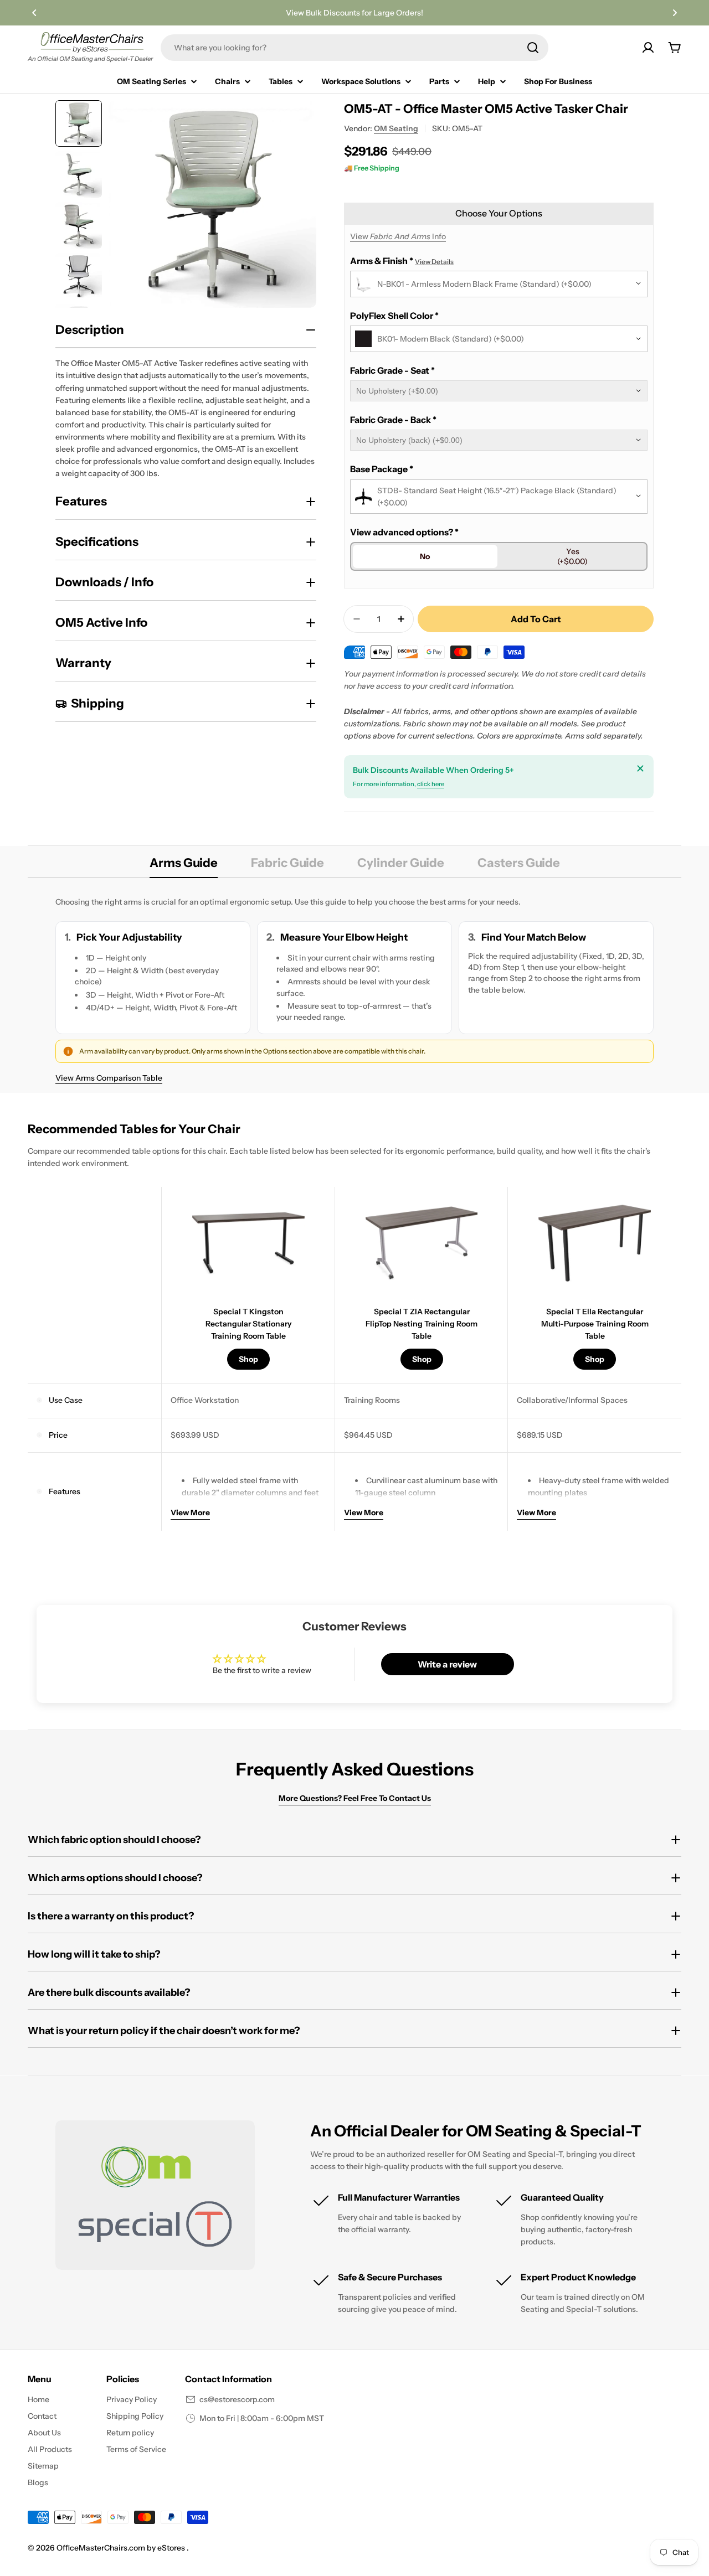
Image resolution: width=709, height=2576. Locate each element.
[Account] (648, 48)
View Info (398, 236)
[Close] (640, 768)
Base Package (382, 469)
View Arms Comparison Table (109, 1078)
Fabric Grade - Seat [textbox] (392, 370)
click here (431, 784)
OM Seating (396, 128)
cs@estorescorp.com (237, 2399)
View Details (434, 262)
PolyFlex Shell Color (394, 316)
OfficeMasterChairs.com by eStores (122, 2548)
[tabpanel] (354, 990)
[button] (34, 13)
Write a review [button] (447, 1664)
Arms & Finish (402, 261)
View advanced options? (404, 532)
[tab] (184, 866)
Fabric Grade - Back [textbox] (393, 420)
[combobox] (354, 48)
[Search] (533, 48)
